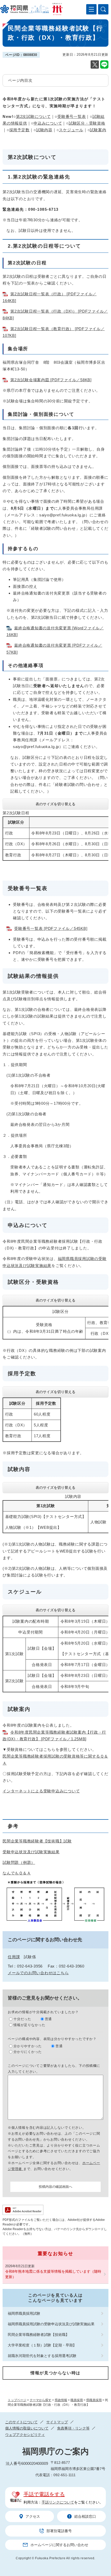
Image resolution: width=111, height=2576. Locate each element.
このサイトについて (21, 2422)
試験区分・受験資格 (87, 123)
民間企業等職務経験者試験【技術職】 (38, 2335)
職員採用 (77, 2400)
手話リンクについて (58, 2502)
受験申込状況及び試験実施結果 (31, 1852)
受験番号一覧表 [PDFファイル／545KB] (51, 928)
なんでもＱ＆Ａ (17, 1873)
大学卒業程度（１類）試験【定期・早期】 (42, 2345)
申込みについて (48, 123)
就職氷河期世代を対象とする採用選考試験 (42, 2356)
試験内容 (44, 130)
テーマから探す (41, 2400)
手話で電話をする (44, 2494)
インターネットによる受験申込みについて (41, 1791)
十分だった (22, 2019)
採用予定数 (19, 130)
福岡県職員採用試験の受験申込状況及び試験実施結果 (51, 2324)
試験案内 (98, 130)
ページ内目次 (20, 80)
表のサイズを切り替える (55, 804)
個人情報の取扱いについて (27, 2428)
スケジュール (71, 130)
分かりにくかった (28, 2052)
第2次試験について (33, 116)
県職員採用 (94, 2400)
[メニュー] (91, 9)
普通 (49, 2019)
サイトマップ (57, 2422)
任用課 (14, 1957)
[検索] (103, 9)
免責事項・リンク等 (73, 2428)
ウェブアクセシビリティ (25, 2435)
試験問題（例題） (19, 1862)
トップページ (17, 2400)
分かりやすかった (28, 2046)
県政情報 (61, 2400)
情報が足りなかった (29, 2025)
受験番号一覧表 (72, 116)
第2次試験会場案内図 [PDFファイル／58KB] (51, 380)
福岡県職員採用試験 (24, 2313)
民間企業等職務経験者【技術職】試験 (37, 1841)
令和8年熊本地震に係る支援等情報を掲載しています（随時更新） (53, 2274)
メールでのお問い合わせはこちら (38, 1973)
